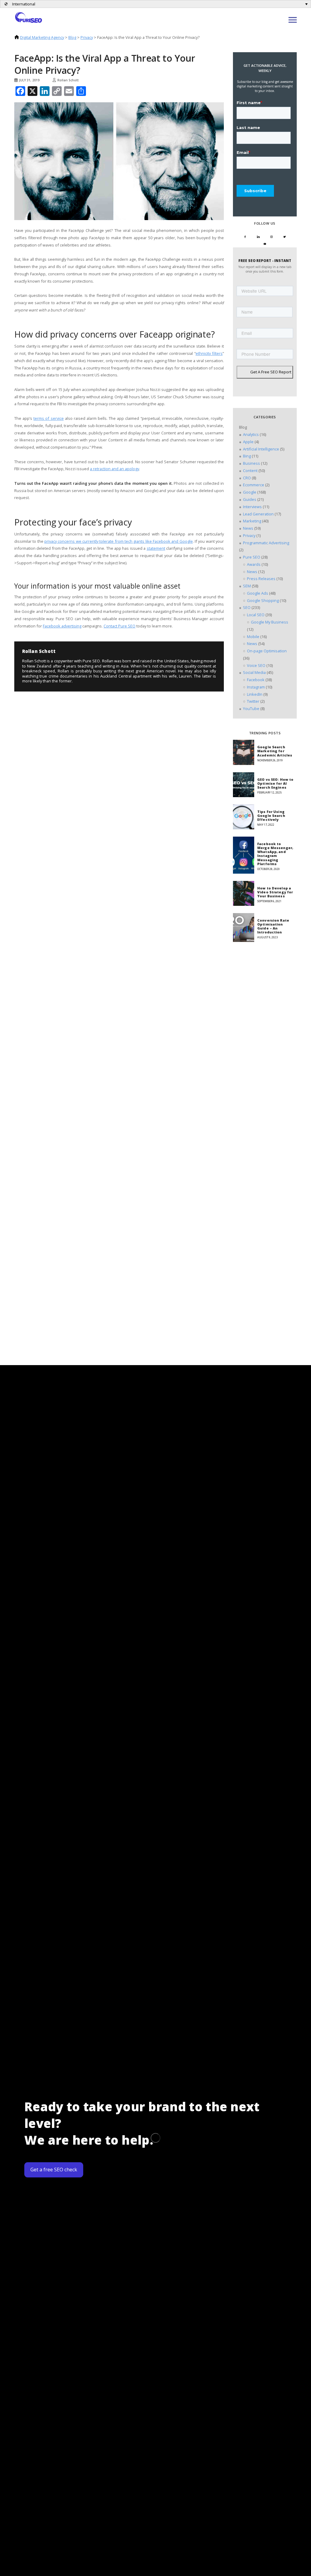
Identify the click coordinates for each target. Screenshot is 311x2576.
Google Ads (258, 593)
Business (251, 463)
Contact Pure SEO (120, 626)
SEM (247, 586)
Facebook (256, 680)
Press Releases (261, 579)
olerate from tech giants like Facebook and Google (147, 541)
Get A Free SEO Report (271, 372)
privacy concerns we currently (71, 541)
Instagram (256, 687)
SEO (247, 607)
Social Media (254, 672)
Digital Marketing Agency (42, 37)
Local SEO (256, 615)
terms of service (48, 418)
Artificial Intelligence (261, 449)
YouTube (251, 709)
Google (250, 492)
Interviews (252, 507)
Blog (72, 37)
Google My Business (270, 622)
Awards (254, 564)
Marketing (252, 521)
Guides (250, 499)
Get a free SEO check (54, 2170)
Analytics (251, 434)
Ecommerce (254, 485)
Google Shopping (263, 600)
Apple (248, 442)
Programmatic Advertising (266, 543)
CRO (247, 478)
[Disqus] (61, 752)
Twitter (253, 701)
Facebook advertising (62, 626)
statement (156, 548)
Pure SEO (252, 557)
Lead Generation (258, 514)
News (248, 528)
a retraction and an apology (114, 469)
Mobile (253, 637)
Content (250, 471)
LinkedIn (255, 694)
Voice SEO (256, 665)
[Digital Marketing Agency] (29, 17)
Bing (247, 456)
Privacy (87, 37)
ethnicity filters (209, 353)
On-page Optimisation (267, 651)
